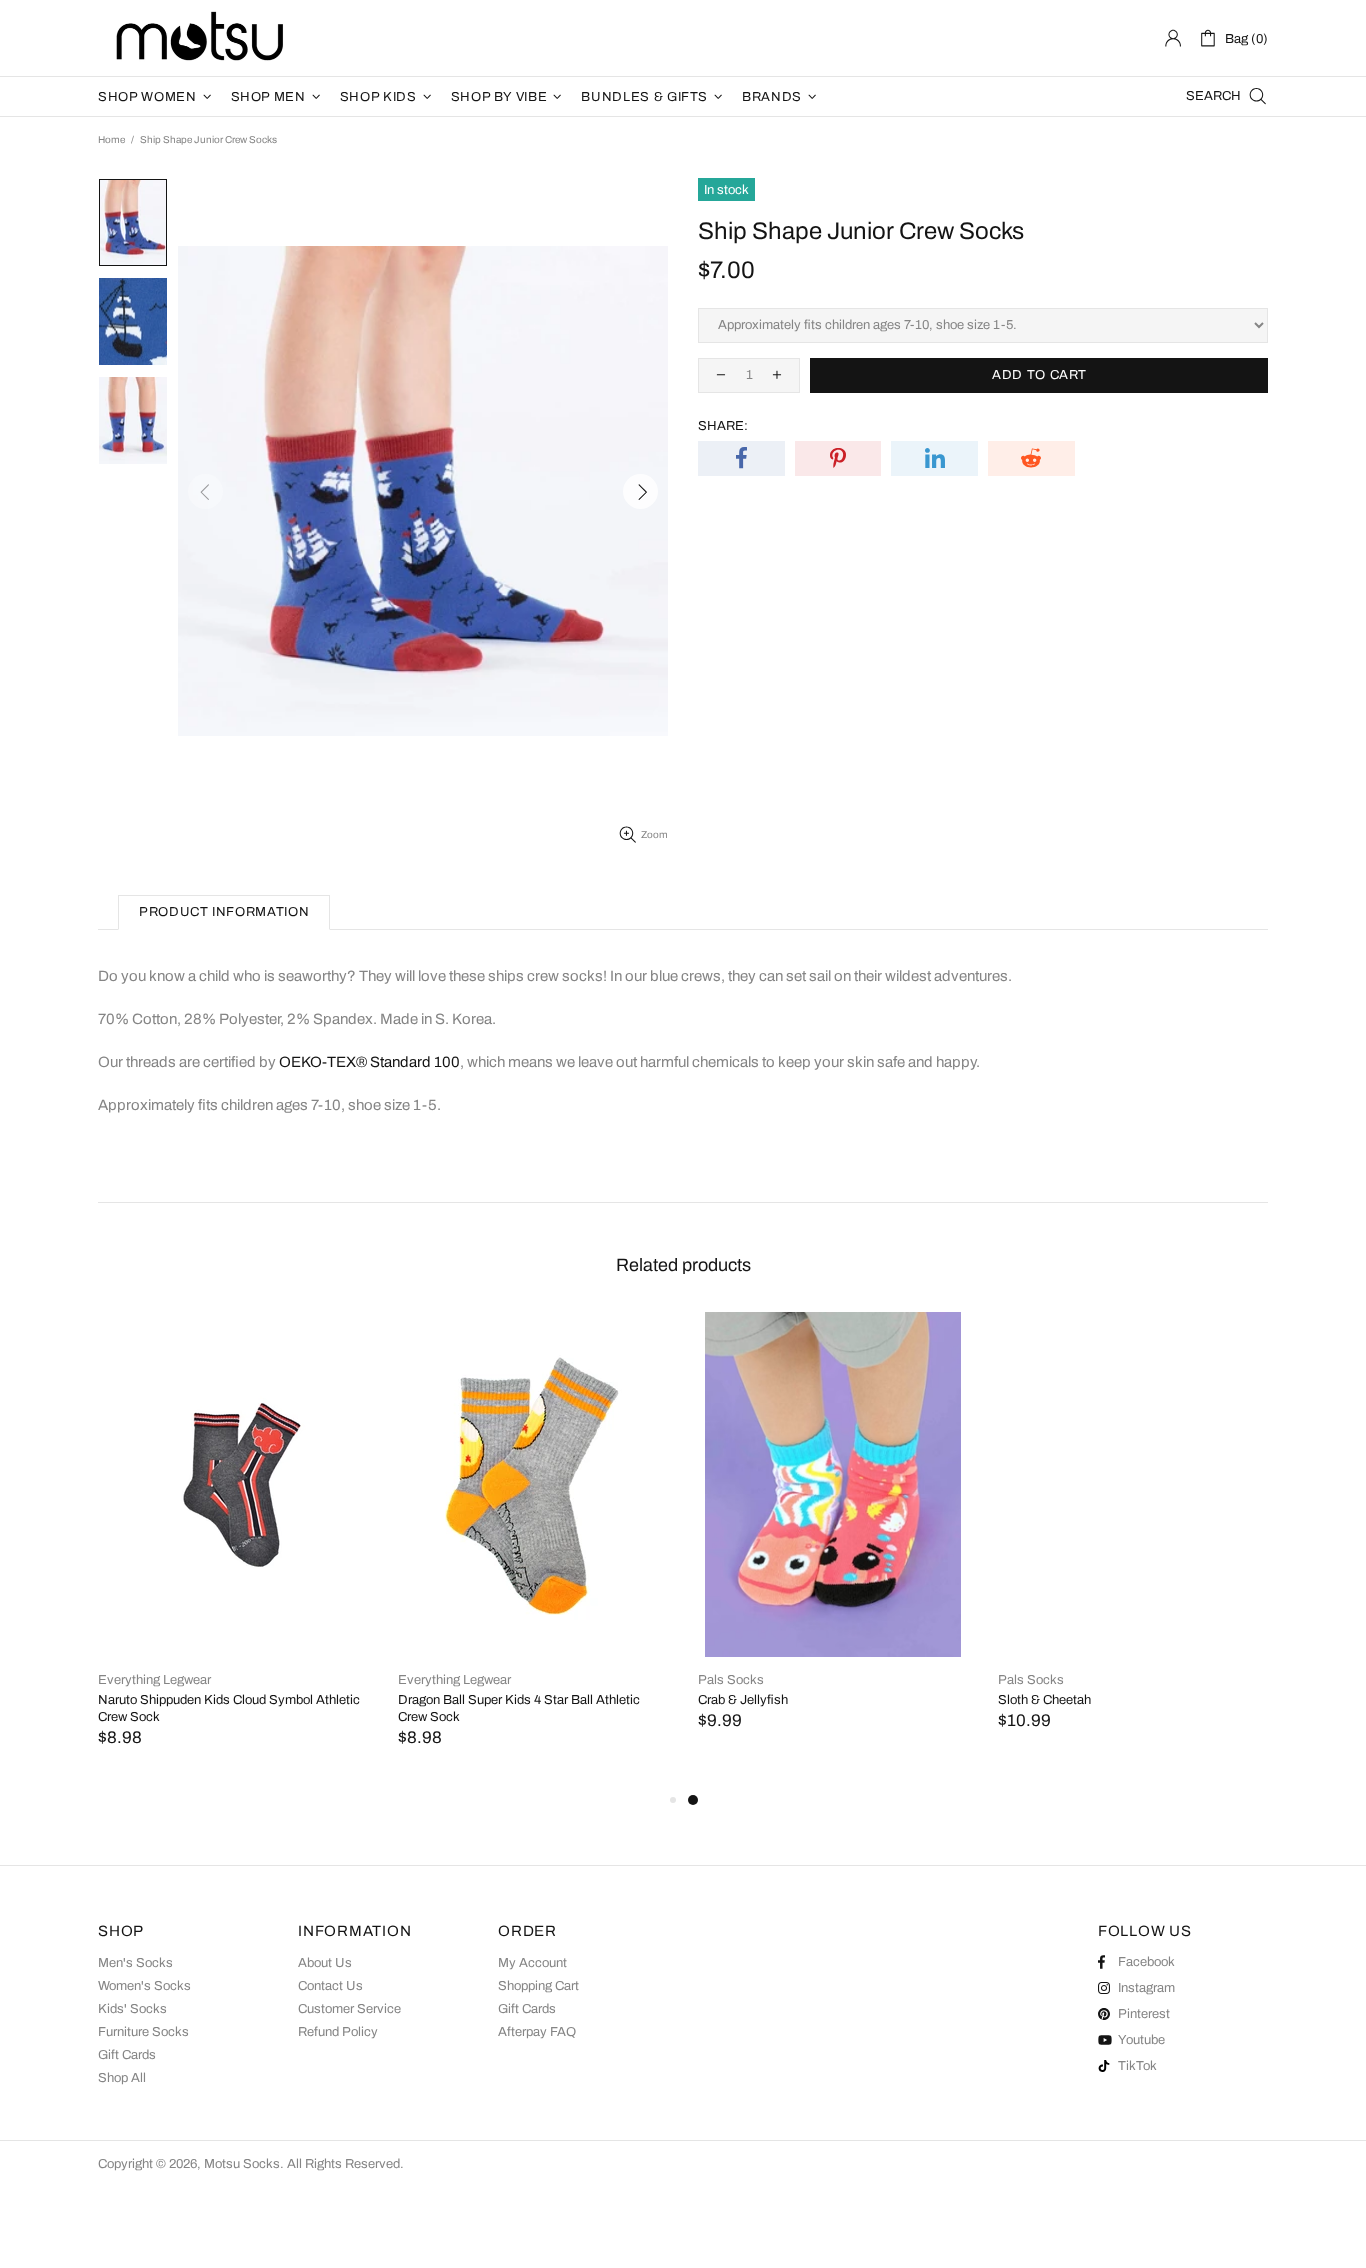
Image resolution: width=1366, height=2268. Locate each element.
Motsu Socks (198, 38)
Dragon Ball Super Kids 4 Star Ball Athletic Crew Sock (519, 1708)
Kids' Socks (132, 2009)
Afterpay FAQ (537, 2032)
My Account (532, 1963)
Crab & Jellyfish (743, 1700)
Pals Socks (731, 1680)
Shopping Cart (538, 1986)
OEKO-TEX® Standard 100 (369, 1062)
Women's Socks (144, 1986)
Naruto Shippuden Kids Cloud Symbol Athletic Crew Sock (229, 1708)
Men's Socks (135, 1963)
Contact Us (330, 1986)
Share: (723, 426)
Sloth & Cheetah (1044, 1700)
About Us (325, 1963)
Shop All (122, 2078)
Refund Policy (338, 2032)
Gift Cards (127, 2055)
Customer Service (349, 2009)
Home (111, 139)
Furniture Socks (143, 2032)
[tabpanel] (833, 1542)
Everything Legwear (154, 1680)
